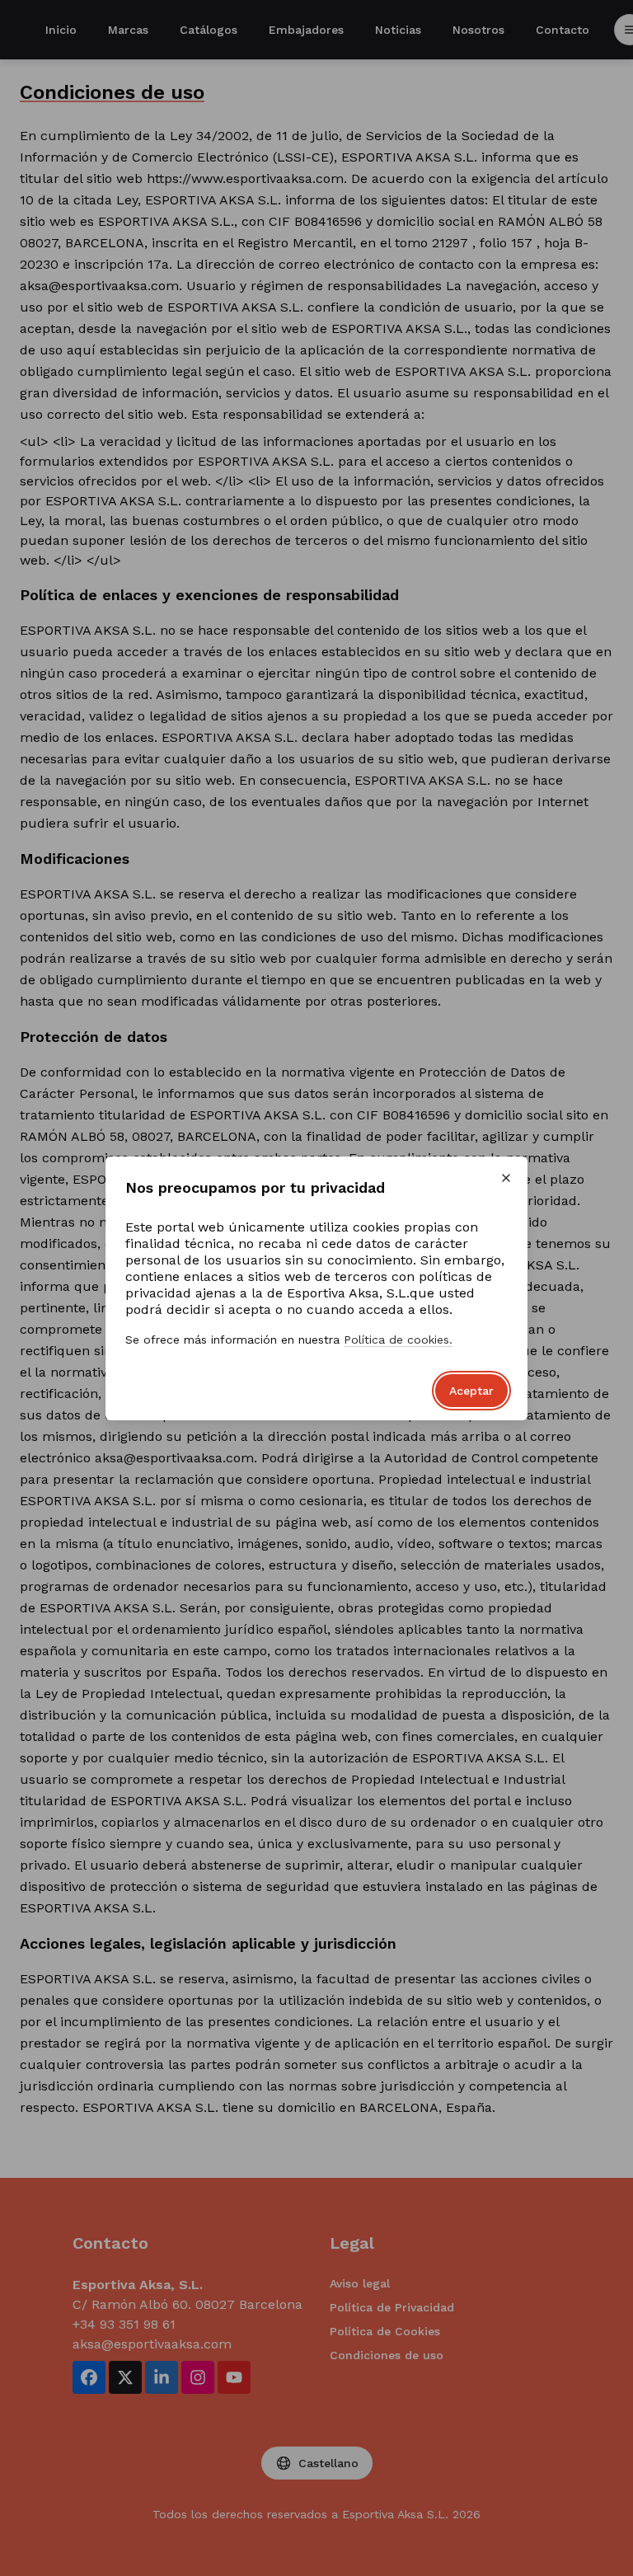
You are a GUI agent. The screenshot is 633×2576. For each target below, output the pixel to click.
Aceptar (471, 1391)
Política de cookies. (398, 1340)
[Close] (506, 1178)
